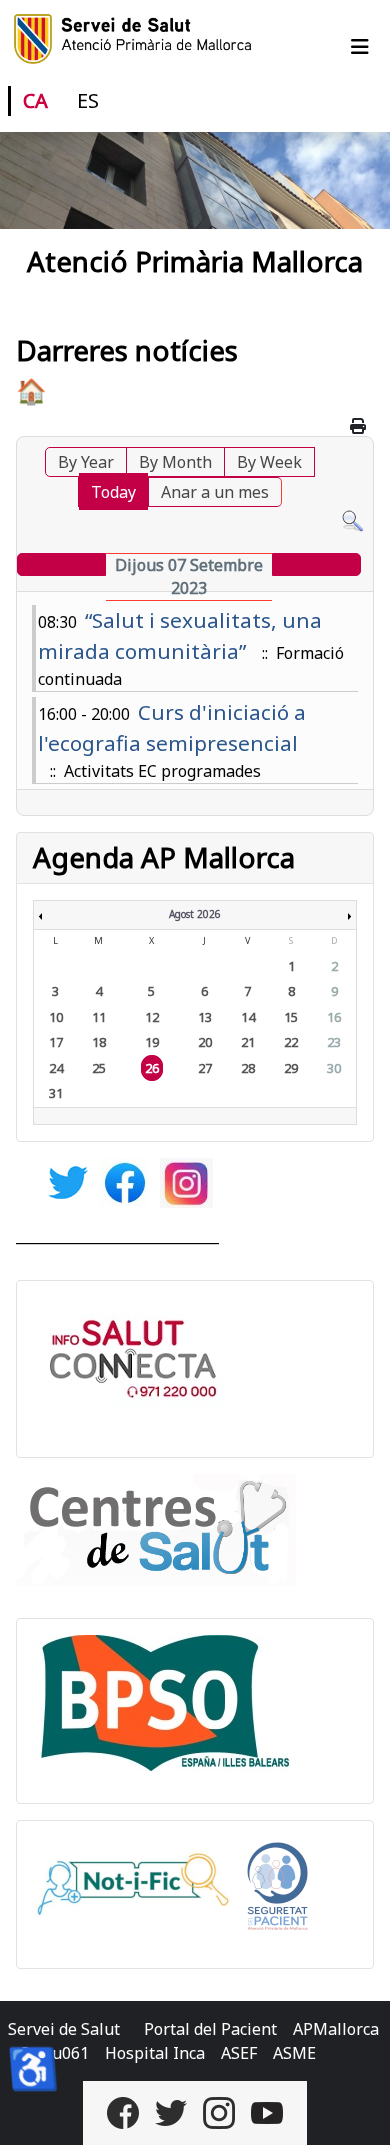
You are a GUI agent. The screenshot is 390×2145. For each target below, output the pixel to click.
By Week (269, 462)
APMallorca (336, 2029)
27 (205, 1068)
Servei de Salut (64, 2029)
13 (205, 1017)
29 (291, 1068)
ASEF (239, 2053)
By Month (175, 462)
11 (99, 1017)
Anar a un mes (215, 492)
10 (56, 1017)
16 (334, 1017)
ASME (294, 2053)
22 (291, 1042)
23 (334, 1042)
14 (248, 1017)
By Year (86, 462)
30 (334, 1068)
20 (205, 1042)
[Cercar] (352, 519)
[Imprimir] (359, 426)
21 (248, 1042)
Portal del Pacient (210, 2029)
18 (99, 1042)
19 (152, 1042)
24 (56, 1068)
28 (248, 1068)
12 (152, 1017)
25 (99, 1068)
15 (291, 1017)
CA (35, 100)
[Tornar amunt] (355, 2108)
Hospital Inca (155, 2053)
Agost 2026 (195, 914)
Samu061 (54, 2053)
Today (113, 492)
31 (56, 1093)
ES (88, 100)
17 (56, 1042)
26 (152, 1068)
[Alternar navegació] (360, 47)
